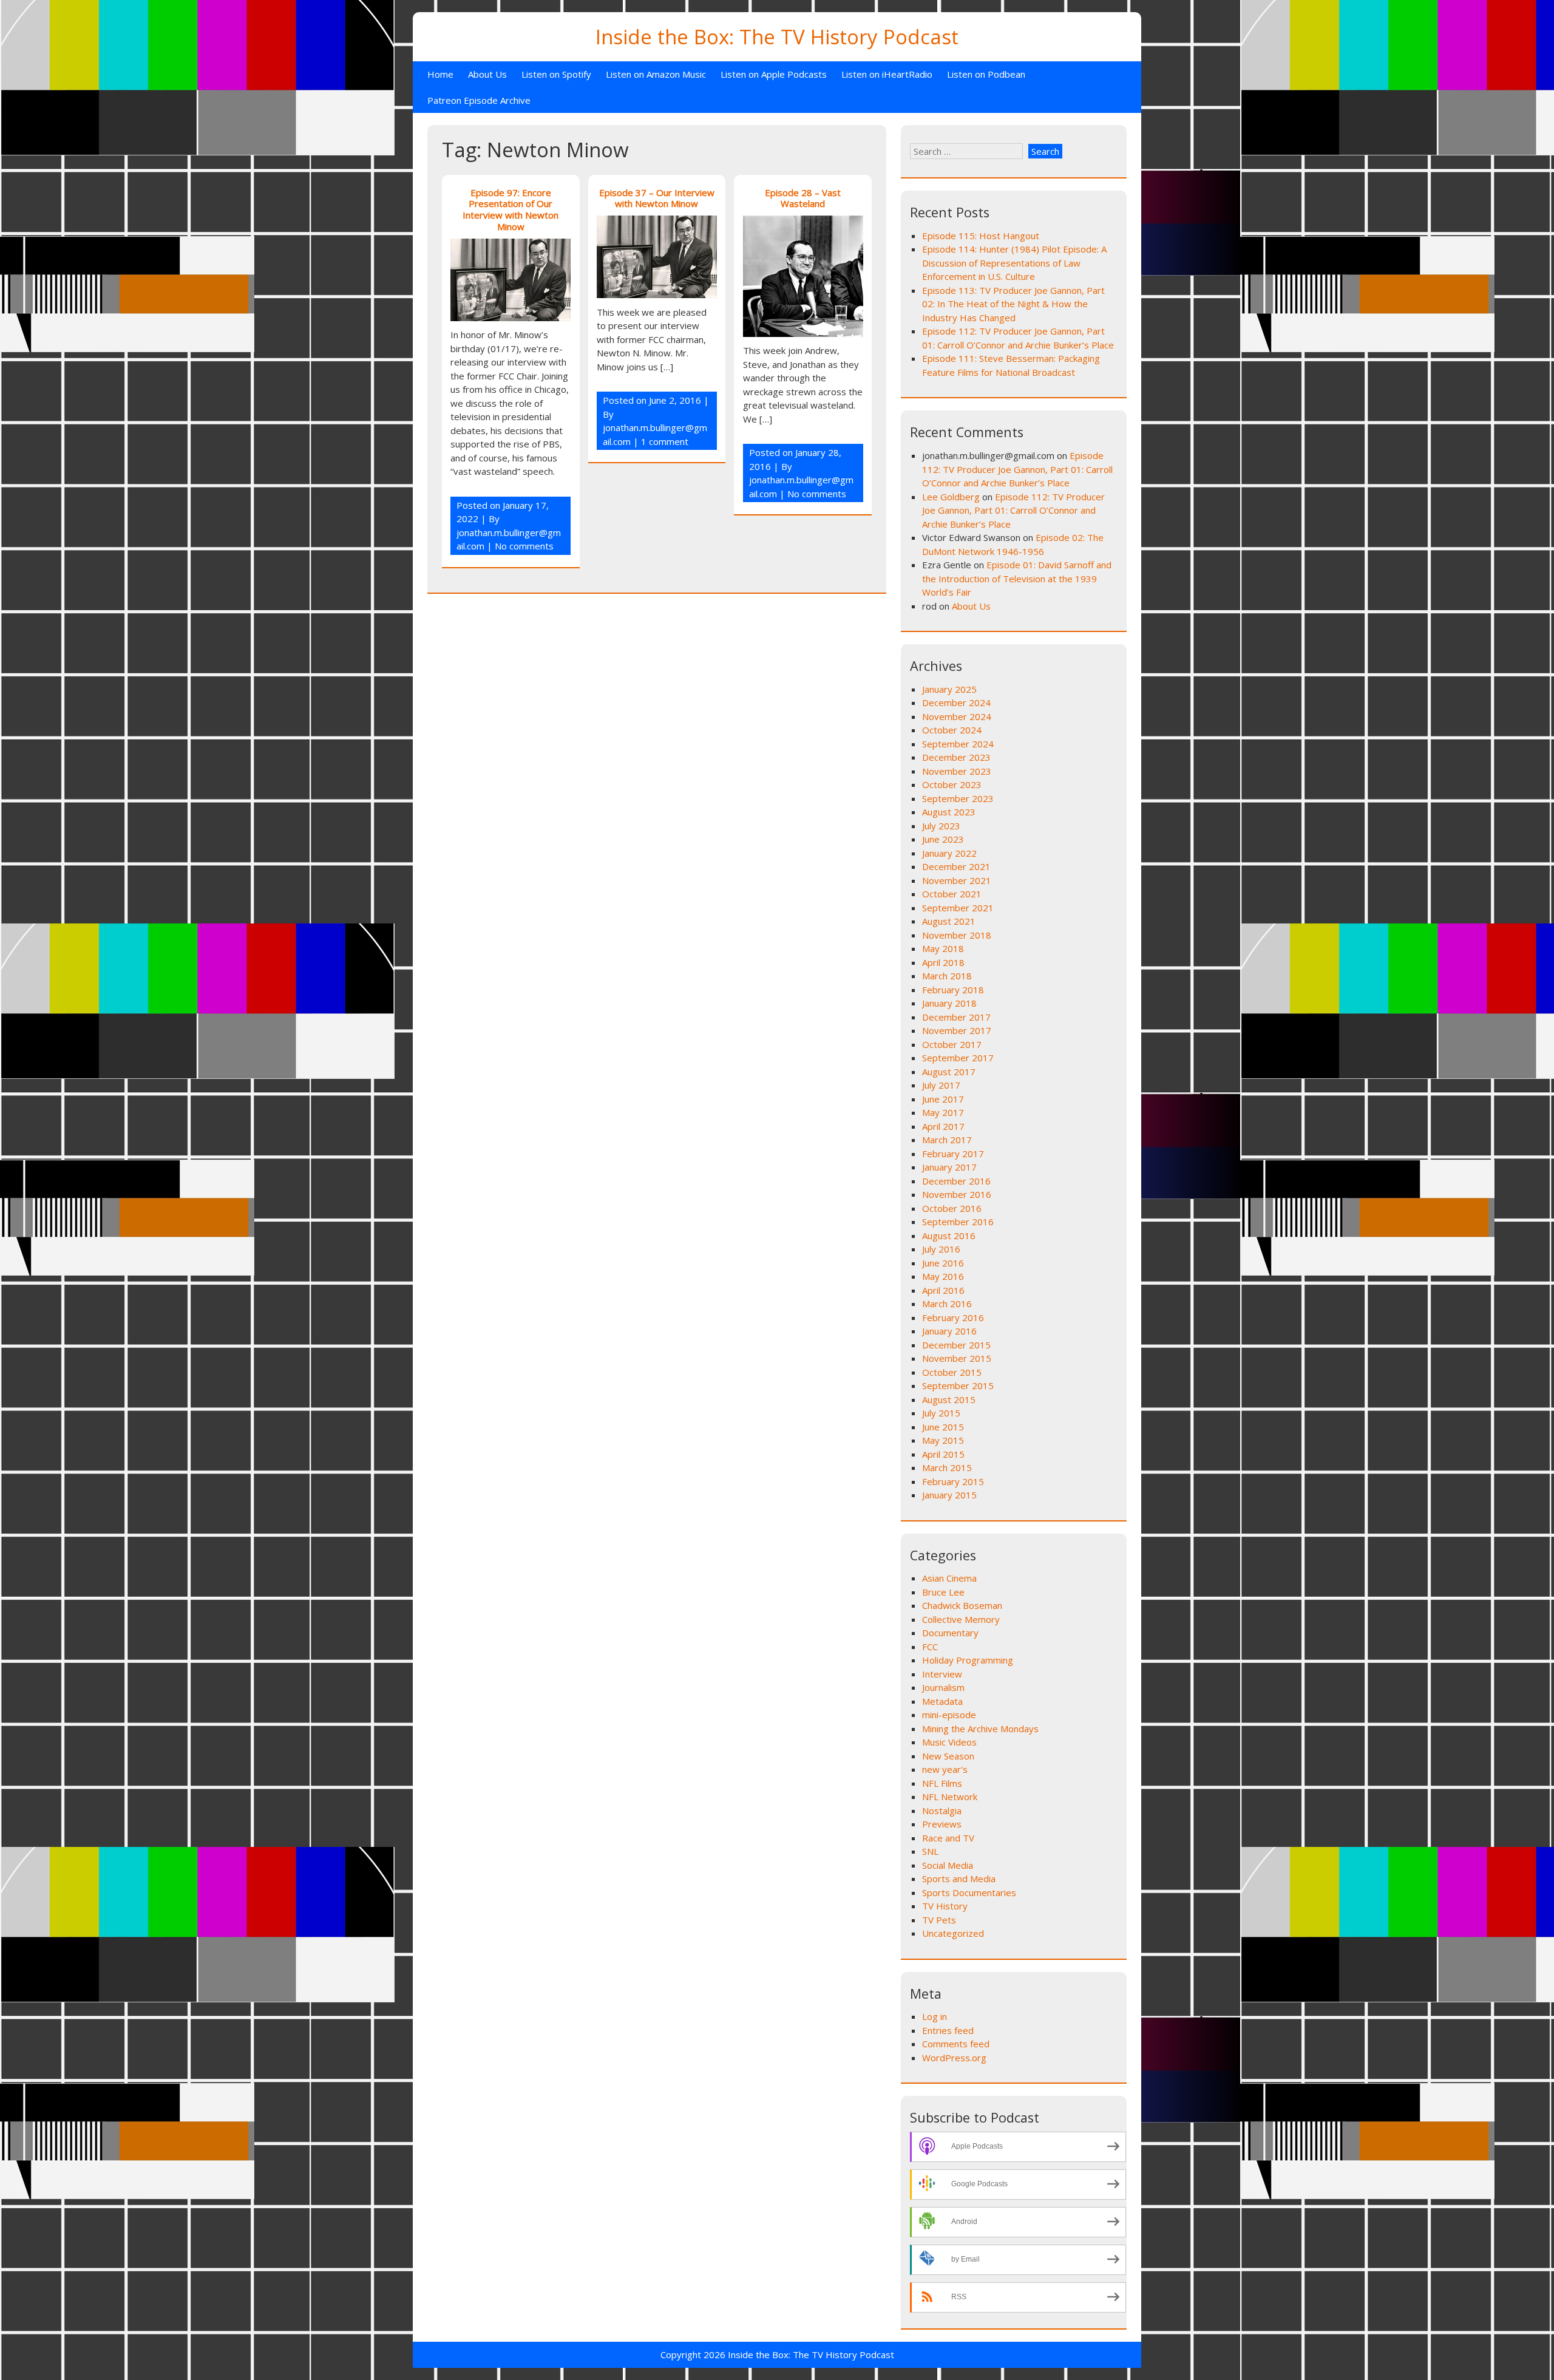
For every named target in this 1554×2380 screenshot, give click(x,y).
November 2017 (957, 1030)
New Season (948, 1756)
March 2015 (947, 1467)
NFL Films (942, 1783)
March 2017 (947, 1140)
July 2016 (941, 1249)
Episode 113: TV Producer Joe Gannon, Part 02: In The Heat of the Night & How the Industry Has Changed (1013, 304)
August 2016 (949, 1236)
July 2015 (941, 1413)
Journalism (943, 1687)
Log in (935, 2016)
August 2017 (949, 1072)
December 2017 (956, 1017)
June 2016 (943, 1263)
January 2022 (949, 853)
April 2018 (943, 962)
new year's (945, 1769)
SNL (930, 1851)
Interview (942, 1674)
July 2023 (941, 826)
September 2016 (958, 1222)
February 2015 (953, 1481)
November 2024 (957, 716)
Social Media (948, 1865)
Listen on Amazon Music (656, 74)
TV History (945, 1906)
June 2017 (943, 1099)
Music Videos (949, 1742)
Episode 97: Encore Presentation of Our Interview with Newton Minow (511, 209)
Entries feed (948, 2030)
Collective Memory (961, 1619)
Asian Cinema (949, 1578)
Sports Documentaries (969, 1892)
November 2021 (957, 880)
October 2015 (952, 1372)
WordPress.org (954, 2058)
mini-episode (949, 1715)
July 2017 (941, 1085)
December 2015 (956, 1345)
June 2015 (943, 1427)
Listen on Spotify (556, 74)
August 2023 (949, 812)
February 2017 (953, 1154)
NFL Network (950, 1797)
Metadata (942, 1701)
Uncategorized (953, 1933)
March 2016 (947, 1304)
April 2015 (943, 1454)
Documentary (950, 1633)
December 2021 (956, 866)
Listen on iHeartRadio (887, 74)
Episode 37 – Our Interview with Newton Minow (657, 198)
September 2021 (958, 908)
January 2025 (949, 689)
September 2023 (958, 798)
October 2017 (952, 1044)
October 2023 (952, 784)
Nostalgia (942, 1810)
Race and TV (948, 1838)
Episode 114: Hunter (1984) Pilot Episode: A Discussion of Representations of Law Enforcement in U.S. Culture (1014, 263)
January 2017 (949, 1167)
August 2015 (949, 1399)
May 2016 (943, 1276)
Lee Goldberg (951, 497)
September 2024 (958, 744)
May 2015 (943, 1440)
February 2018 (953, 990)
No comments (524, 546)
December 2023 (956, 757)
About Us (487, 74)
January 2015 (949, 1495)
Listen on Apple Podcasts (774, 74)
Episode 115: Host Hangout (981, 236)
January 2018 (949, 1003)
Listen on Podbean (986, 74)
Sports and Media (959, 1878)
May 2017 (943, 1112)
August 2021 (949, 921)
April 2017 (943, 1126)
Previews (942, 1824)
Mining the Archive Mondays (980, 1729)
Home (440, 74)
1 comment (665, 441)
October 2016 (952, 1208)
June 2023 (943, 839)
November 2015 (957, 1358)
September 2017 (958, 1058)
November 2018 (957, 935)
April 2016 (943, 1290)
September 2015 (958, 1385)
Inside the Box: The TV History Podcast (777, 37)
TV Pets (939, 1920)
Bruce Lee (943, 1592)
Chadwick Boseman (962, 1605)
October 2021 (952, 894)
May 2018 (943, 948)
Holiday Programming (968, 1660)
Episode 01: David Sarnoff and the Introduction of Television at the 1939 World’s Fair (1017, 578)
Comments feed (956, 2044)
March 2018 (947, 976)
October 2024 (952, 730)
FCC (930, 1647)
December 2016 (956, 1181)
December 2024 (956, 702)
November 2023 (957, 771)
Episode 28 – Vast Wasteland (803, 198)
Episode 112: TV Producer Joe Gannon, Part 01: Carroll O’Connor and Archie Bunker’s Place (1017, 469)
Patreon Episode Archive (479, 100)
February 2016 (953, 1317)
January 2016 (949, 1331)
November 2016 (957, 1194)
